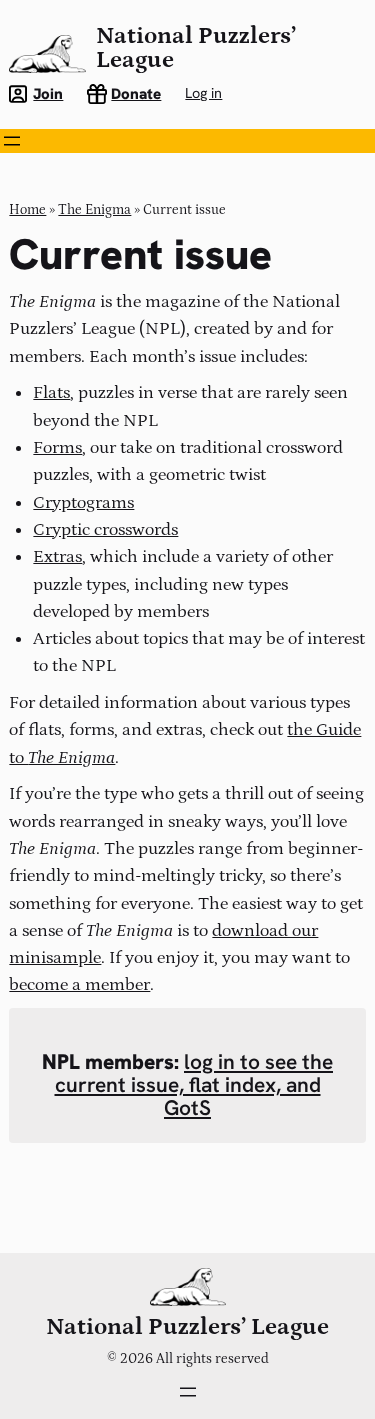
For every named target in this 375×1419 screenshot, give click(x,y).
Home (27, 210)
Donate (136, 94)
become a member (79, 984)
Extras (57, 556)
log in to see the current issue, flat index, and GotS (194, 1084)
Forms (57, 447)
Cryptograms (83, 502)
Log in (203, 93)
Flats (51, 392)
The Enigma (94, 210)
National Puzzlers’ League (196, 48)
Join (48, 94)
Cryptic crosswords (105, 529)
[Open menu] (12, 141)
